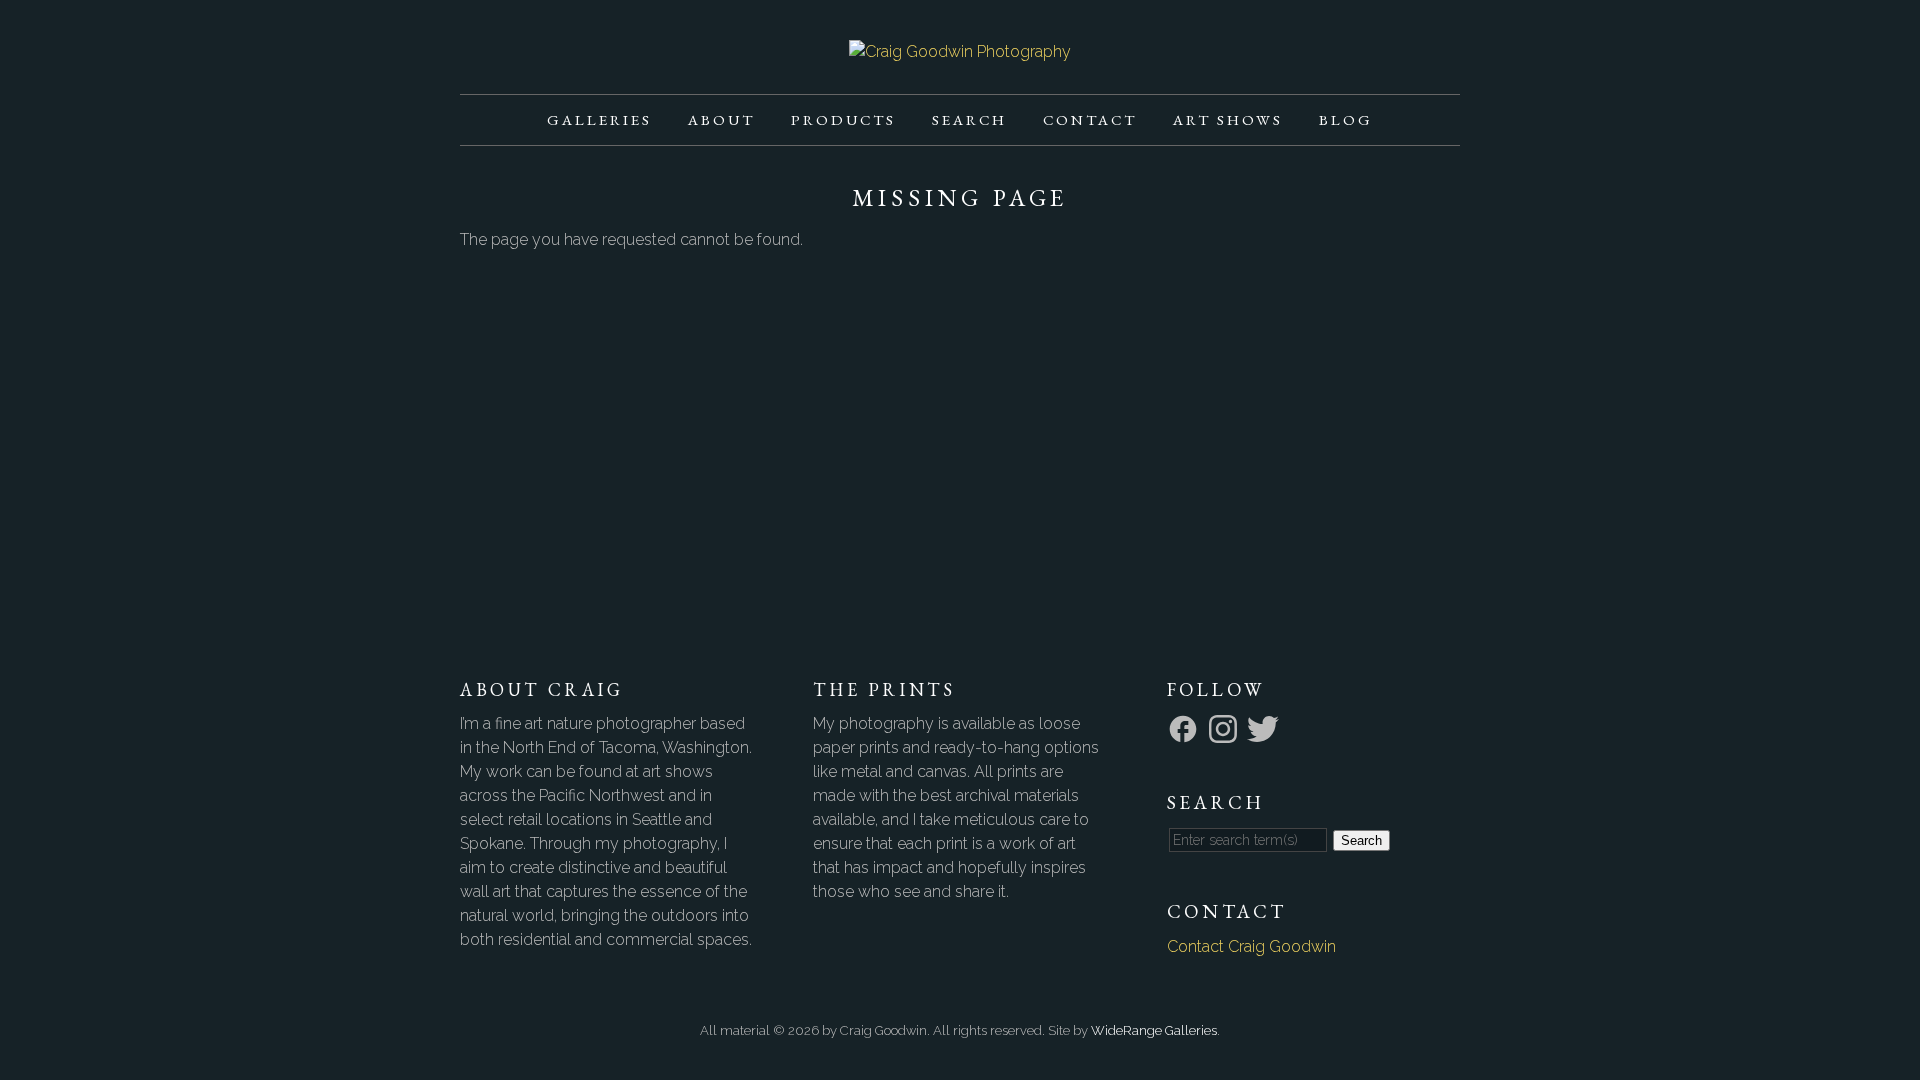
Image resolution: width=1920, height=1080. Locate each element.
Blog (1346, 119)
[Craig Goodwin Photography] (960, 51)
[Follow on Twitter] (1266, 727)
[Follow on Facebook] (1186, 727)
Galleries (599, 119)
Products (843, 119)
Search (969, 119)
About (721, 119)
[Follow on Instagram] (1226, 727)
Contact (1090, 119)
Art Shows (1228, 119)
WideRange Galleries (1154, 1030)
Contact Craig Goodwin (1251, 946)
